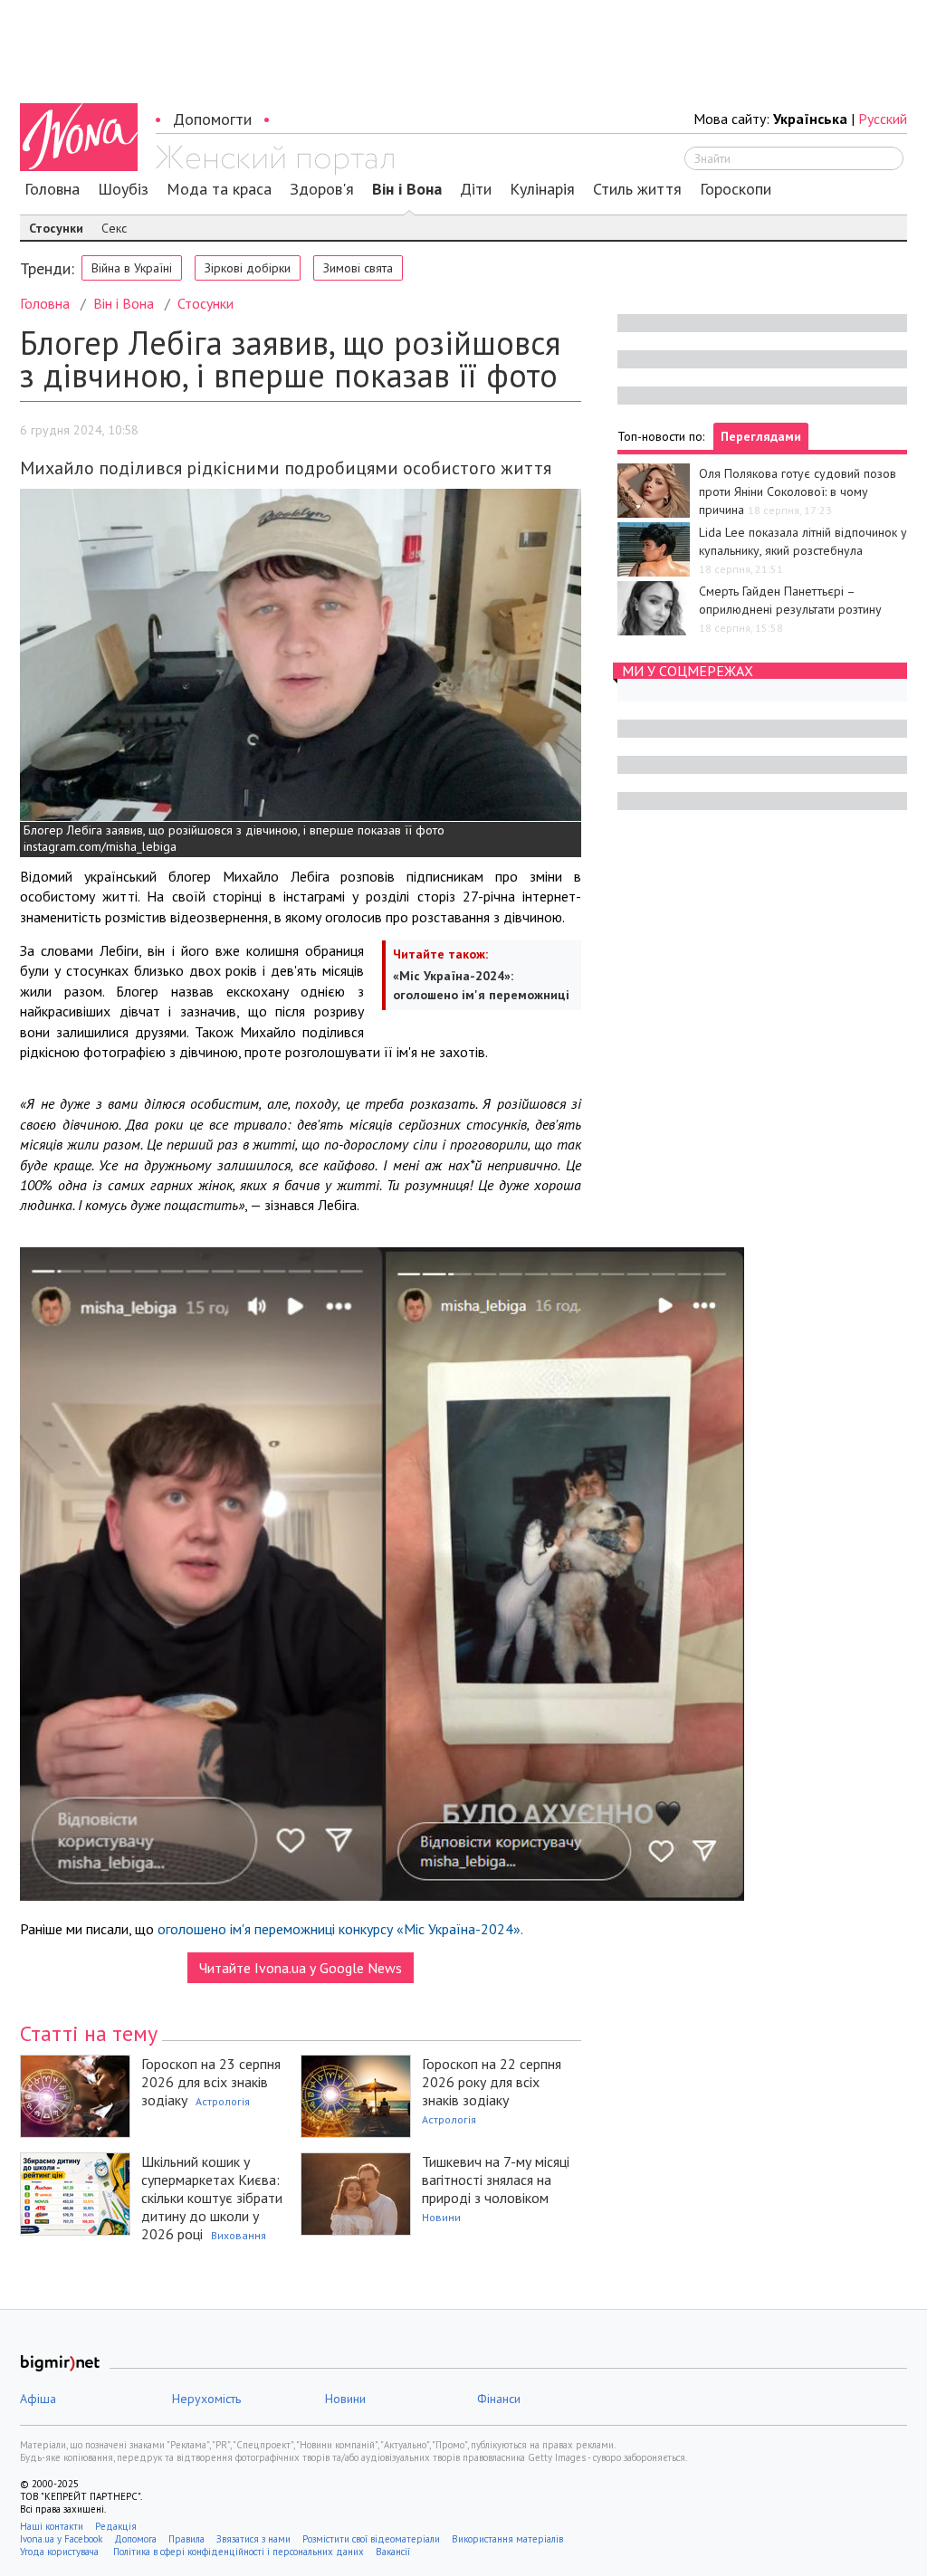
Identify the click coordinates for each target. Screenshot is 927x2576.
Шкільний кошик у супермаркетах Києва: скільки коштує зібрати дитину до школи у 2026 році (212, 2198)
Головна (52, 189)
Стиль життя (637, 189)
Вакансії (393, 2552)
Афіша (38, 2399)
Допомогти (212, 119)
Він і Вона (407, 189)
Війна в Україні (132, 268)
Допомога (135, 2539)
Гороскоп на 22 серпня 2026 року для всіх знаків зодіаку (492, 2082)
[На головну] (275, 160)
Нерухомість (206, 2399)
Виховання (239, 2235)
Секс (114, 228)
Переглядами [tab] (761, 436)
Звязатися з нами (253, 2539)
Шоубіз (123, 189)
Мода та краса (219, 189)
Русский (883, 119)
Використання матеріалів (507, 2539)
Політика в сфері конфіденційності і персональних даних (239, 2552)
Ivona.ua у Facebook (61, 2539)
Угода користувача (61, 2552)
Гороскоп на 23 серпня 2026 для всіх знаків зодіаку (211, 2082)
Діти (476, 189)
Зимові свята (358, 268)
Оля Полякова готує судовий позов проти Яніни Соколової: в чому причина (798, 491)
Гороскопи (736, 189)
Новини (441, 2217)
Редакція (116, 2526)
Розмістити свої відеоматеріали (371, 2539)
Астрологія (223, 2101)
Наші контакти (52, 2526)
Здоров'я (322, 189)
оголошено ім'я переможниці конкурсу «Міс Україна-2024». (340, 1929)
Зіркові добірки (248, 268)
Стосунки (56, 228)
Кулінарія (542, 189)
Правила (186, 2539)
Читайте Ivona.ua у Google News (301, 1968)
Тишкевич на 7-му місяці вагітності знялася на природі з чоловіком (496, 2180)
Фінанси (499, 2399)
